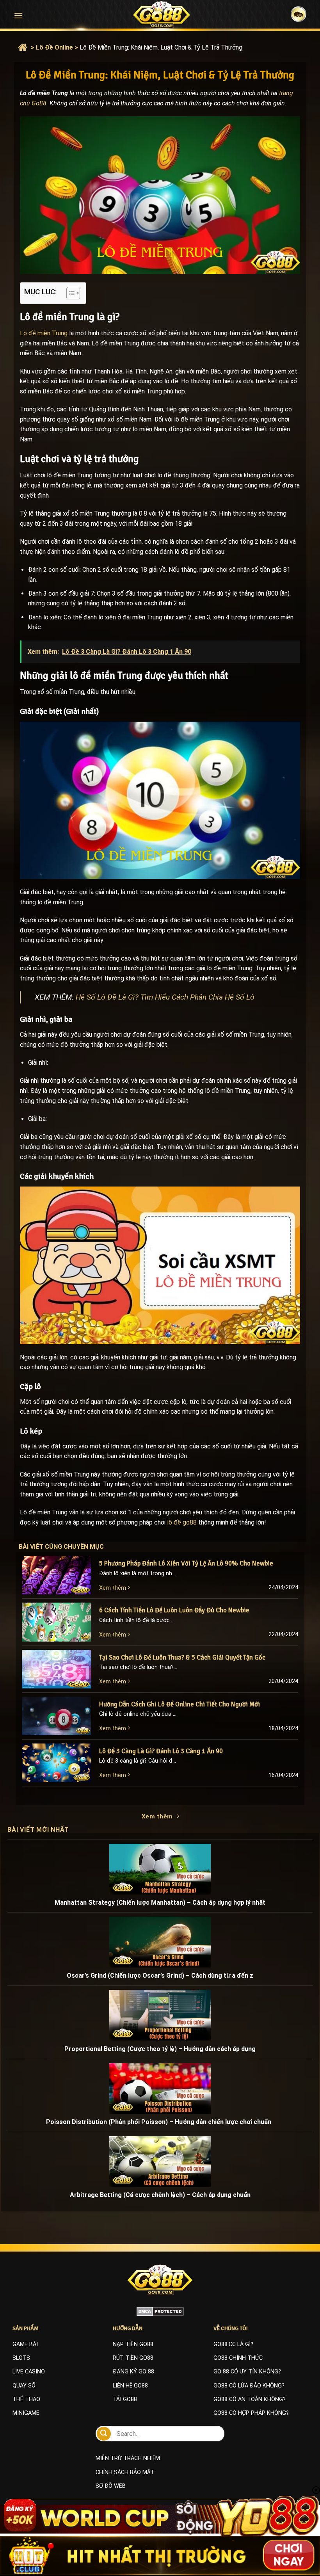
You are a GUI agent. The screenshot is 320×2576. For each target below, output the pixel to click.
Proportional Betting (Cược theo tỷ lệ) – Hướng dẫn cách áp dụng (160, 2049)
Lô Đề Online (54, 47)
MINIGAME (26, 2413)
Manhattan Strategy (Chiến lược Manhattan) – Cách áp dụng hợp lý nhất (160, 1903)
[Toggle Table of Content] (69, 293)
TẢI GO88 (125, 2399)
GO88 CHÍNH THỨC (238, 2358)
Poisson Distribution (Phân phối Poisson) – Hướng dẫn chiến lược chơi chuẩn (160, 2122)
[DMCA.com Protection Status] (160, 2311)
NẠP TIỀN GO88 (133, 2344)
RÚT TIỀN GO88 (133, 2358)
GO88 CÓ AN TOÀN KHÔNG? (250, 2399)
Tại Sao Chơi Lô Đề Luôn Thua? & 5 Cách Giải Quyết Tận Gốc (182, 1657)
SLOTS (21, 2358)
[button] (18, 15)
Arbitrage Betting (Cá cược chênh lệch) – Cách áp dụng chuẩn (160, 2195)
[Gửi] (104, 2434)
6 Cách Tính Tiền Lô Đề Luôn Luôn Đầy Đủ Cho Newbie (174, 1610)
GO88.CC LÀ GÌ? (233, 2344)
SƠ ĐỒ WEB (111, 2486)
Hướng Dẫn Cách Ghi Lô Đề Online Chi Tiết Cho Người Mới (180, 1704)
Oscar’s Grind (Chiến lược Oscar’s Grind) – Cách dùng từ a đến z (160, 1976)
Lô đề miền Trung (44, 333)
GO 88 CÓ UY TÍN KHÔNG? (247, 2372)
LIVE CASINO (29, 2372)
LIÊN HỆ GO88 (130, 2386)
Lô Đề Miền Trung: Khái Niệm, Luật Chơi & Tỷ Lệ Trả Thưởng (161, 47)
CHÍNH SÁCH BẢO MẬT (125, 2472)
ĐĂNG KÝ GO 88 (133, 2372)
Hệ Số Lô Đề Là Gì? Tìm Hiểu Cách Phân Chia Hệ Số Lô (165, 997)
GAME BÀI (25, 2344)
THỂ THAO (26, 2399)
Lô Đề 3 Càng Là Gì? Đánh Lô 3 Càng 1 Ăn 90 (161, 1751)
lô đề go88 (182, 1522)
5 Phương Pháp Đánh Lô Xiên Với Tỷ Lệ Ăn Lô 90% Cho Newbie (186, 1563)
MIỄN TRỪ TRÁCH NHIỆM (128, 2458)
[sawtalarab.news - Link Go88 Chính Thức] (162, 14)
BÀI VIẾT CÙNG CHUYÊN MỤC (69, 1547)
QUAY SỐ (24, 2386)
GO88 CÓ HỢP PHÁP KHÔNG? (251, 2413)
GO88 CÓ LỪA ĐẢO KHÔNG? (249, 2386)
